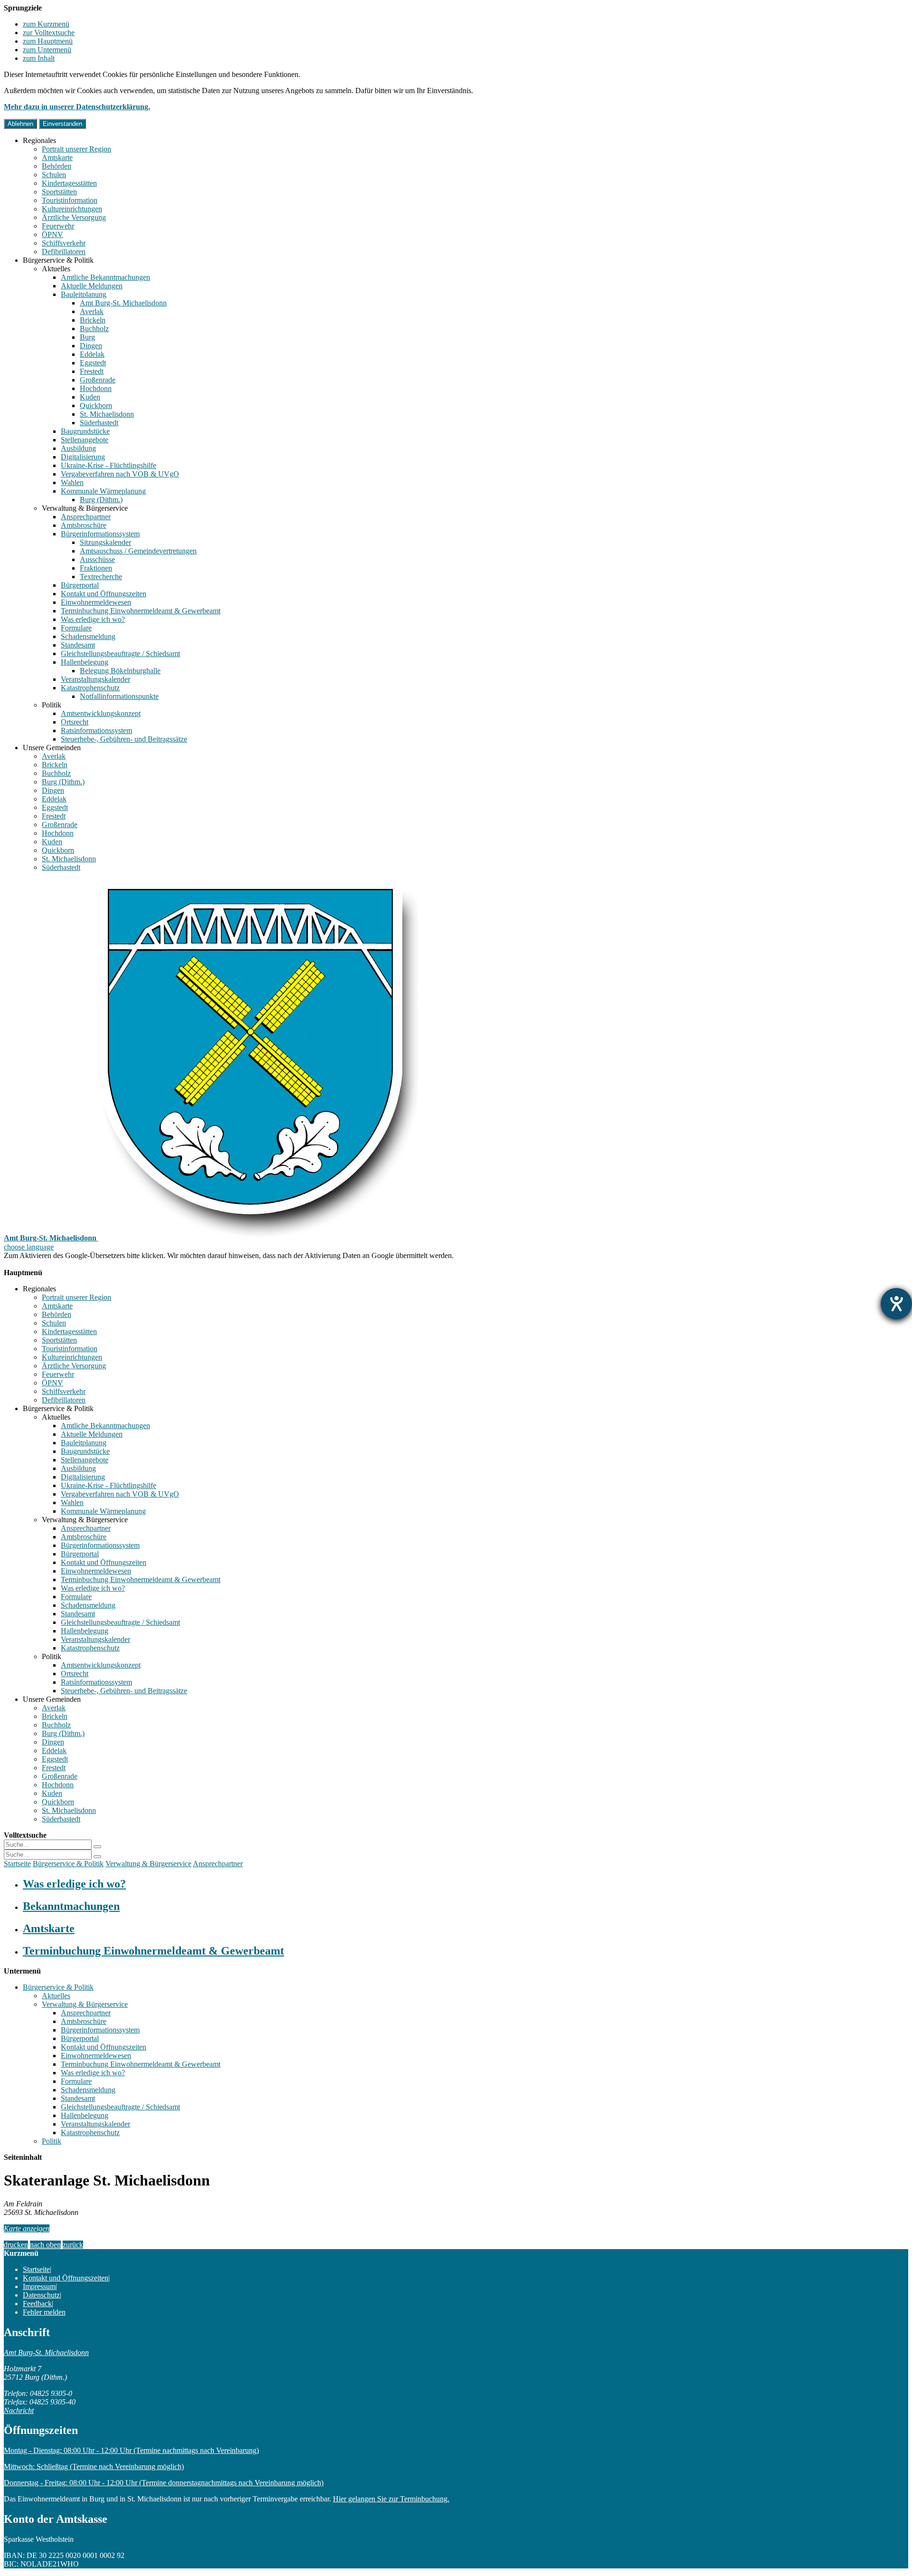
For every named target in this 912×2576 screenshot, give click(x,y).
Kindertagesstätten (69, 183)
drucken (16, 2245)
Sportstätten (59, 192)
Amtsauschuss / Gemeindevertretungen (138, 551)
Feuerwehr (58, 226)
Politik (52, 705)
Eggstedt (93, 363)
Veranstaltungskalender (95, 679)
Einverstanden (62, 124)
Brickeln (93, 320)
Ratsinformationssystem (96, 730)
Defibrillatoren (64, 252)
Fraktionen (96, 568)
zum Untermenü (47, 50)
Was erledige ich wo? (93, 619)
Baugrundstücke (85, 431)
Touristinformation (70, 200)
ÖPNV (52, 234)
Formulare (76, 628)
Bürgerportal (80, 585)
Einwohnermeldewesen (96, 602)
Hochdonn (96, 388)
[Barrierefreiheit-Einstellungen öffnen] (896, 1304)
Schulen (54, 175)
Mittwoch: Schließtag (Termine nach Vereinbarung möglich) (94, 2466)
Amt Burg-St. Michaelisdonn (123, 303)
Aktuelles (56, 269)
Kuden (90, 397)
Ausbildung (78, 448)
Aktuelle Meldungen (92, 286)
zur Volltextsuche (49, 33)
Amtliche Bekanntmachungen (105, 277)
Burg (87, 337)
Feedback (37, 2304)
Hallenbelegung (85, 662)
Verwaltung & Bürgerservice (85, 508)
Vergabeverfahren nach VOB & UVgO (120, 474)
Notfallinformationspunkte (119, 696)
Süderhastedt (99, 423)
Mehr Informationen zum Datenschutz (61, 1264)
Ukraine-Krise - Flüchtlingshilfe (109, 465)
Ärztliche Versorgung (74, 217)
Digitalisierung (83, 457)
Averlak (92, 311)
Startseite (17, 1864)
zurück (73, 2245)
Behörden (57, 166)
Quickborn (96, 405)
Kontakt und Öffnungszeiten (104, 594)
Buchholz (94, 329)
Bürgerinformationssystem (100, 534)
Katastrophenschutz (90, 688)
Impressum (39, 2286)
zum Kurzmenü (46, 24)
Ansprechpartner (86, 517)
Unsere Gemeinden (52, 748)
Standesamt (78, 645)
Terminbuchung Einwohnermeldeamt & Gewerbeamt (141, 611)
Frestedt (92, 371)
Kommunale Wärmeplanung (103, 491)
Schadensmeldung (88, 636)
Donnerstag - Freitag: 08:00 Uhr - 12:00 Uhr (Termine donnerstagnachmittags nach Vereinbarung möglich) (164, 2483)
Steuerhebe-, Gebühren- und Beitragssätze (124, 739)
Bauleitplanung (84, 294)
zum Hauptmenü (48, 41)
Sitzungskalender (105, 542)
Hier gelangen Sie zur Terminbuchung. (391, 2499)
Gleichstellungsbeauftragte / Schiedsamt (120, 654)
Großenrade (98, 380)
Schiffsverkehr (64, 243)
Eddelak (92, 354)
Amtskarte (57, 157)
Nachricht (19, 2410)
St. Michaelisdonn (107, 414)
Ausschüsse (97, 559)
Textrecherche (101, 577)
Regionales (39, 140)
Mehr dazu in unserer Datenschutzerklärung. (77, 107)
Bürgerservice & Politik (58, 260)
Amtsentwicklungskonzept (101, 713)
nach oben (45, 2245)
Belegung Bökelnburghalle (120, 671)
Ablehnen (20, 124)
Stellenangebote (85, 440)
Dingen (91, 346)
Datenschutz (41, 2295)
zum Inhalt (39, 58)
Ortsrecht (75, 722)
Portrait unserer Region (76, 149)
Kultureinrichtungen (72, 209)
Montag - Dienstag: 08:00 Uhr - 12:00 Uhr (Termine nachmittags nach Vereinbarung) (131, 2450)
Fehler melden (44, 2312)
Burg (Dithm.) (101, 500)
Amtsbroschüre (84, 525)
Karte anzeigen (27, 2228)
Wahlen (72, 482)
